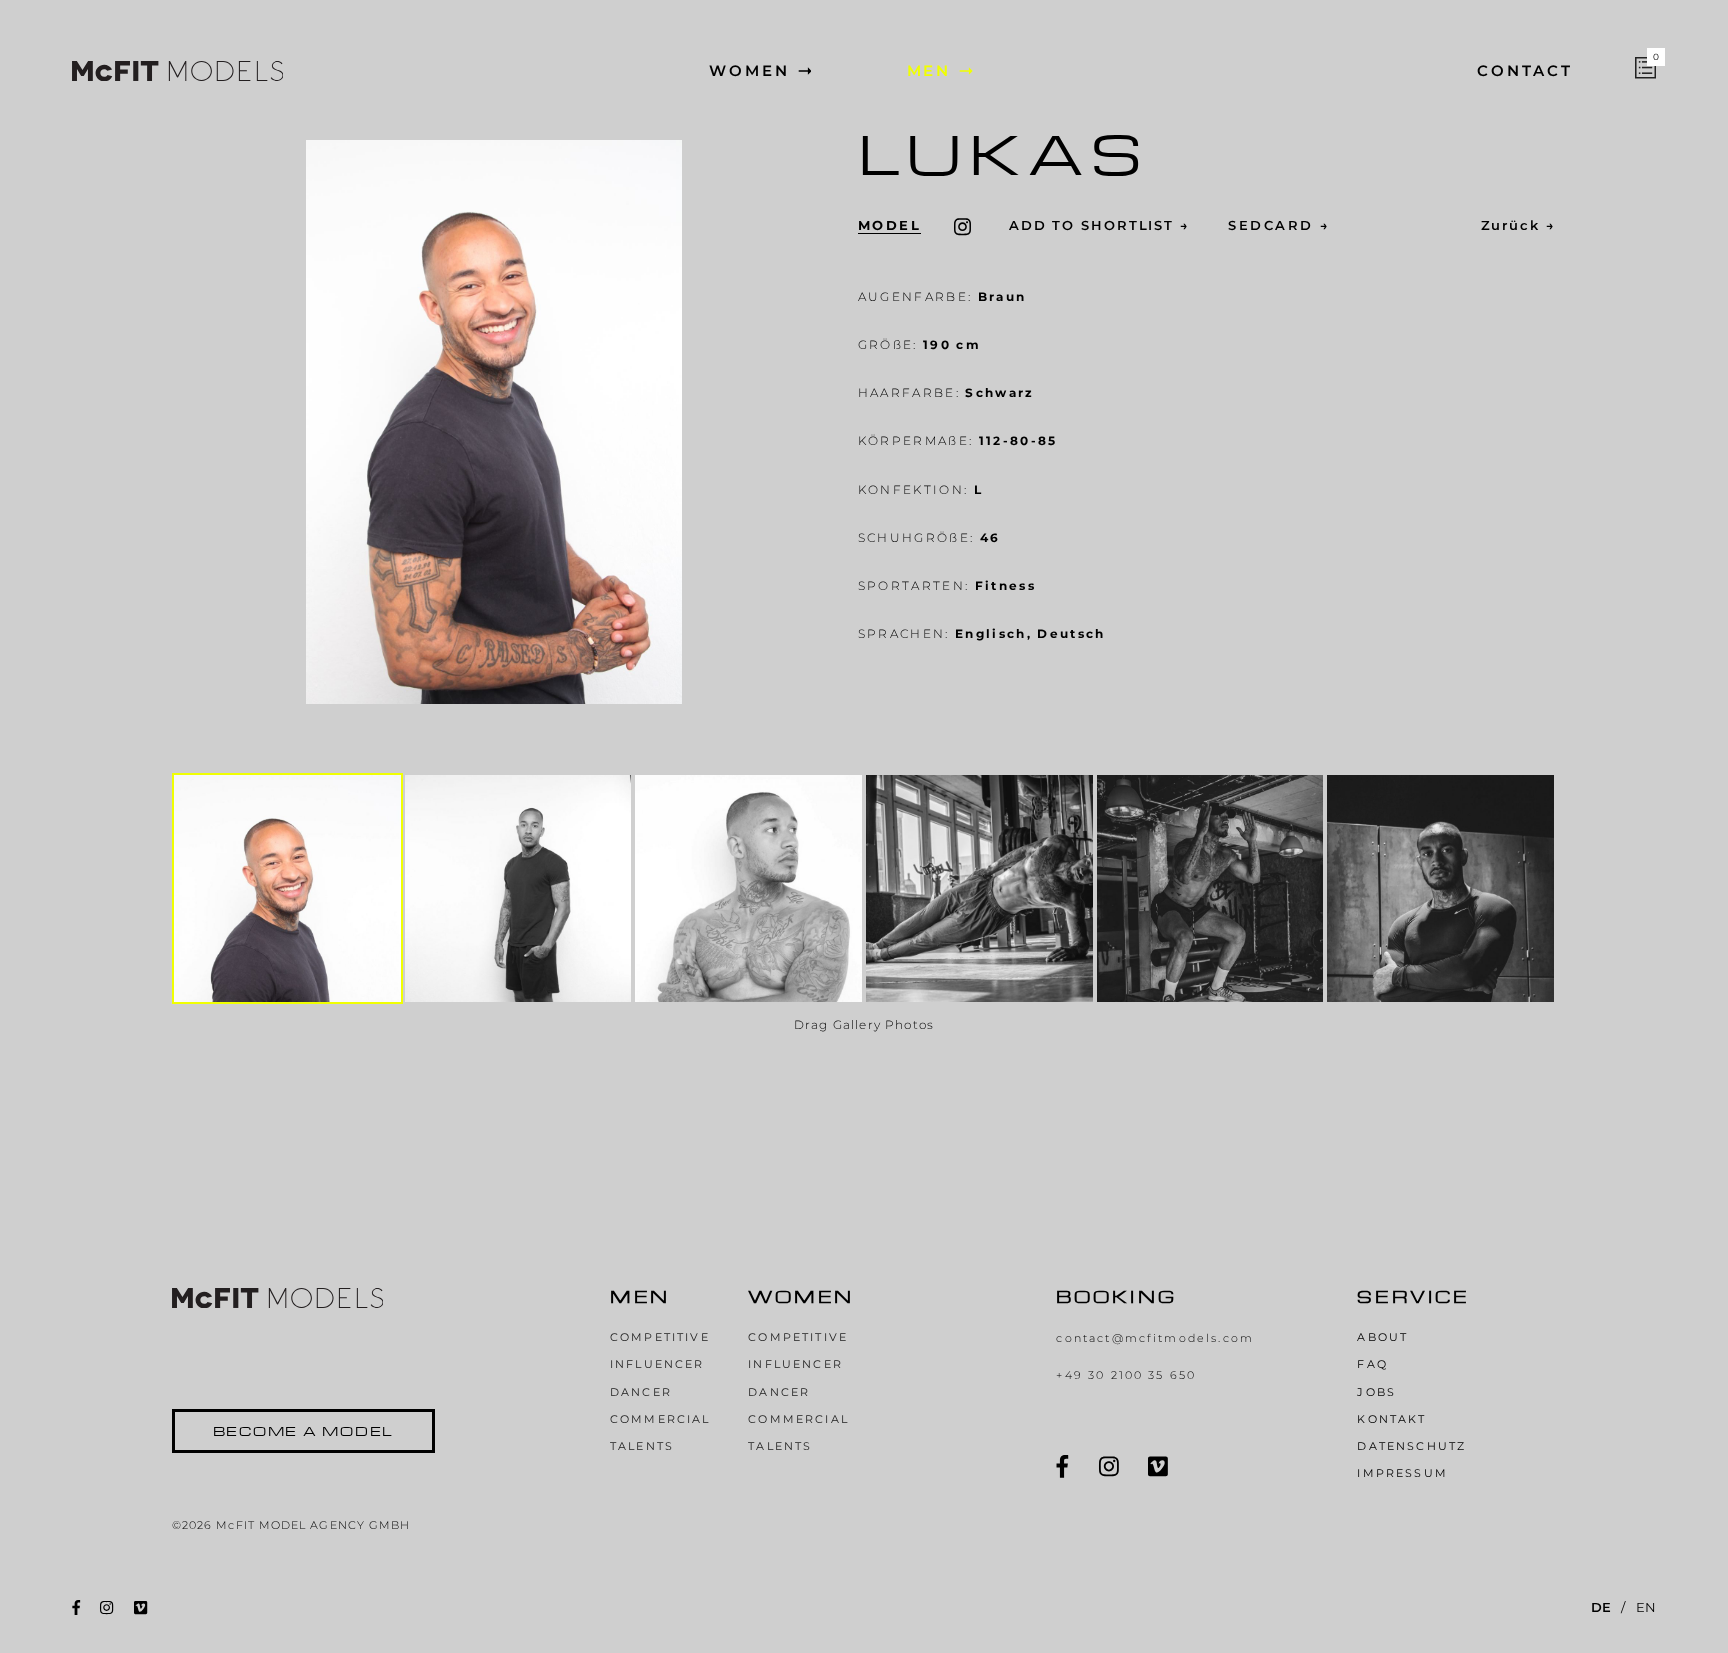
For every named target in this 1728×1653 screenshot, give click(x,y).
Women (749, 71)
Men (929, 71)
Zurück (1519, 226)
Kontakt (1391, 1419)
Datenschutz (1411, 1446)
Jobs (1376, 1392)
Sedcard (1279, 226)
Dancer (641, 1392)
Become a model (304, 1430)
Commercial (660, 1419)
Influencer (657, 1364)
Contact (1524, 71)
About (1382, 1337)
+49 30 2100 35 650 (1126, 1375)
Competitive (660, 1337)
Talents (642, 1446)
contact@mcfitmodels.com (1155, 1338)
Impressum (1402, 1473)
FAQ (1372, 1364)
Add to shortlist (1099, 226)
